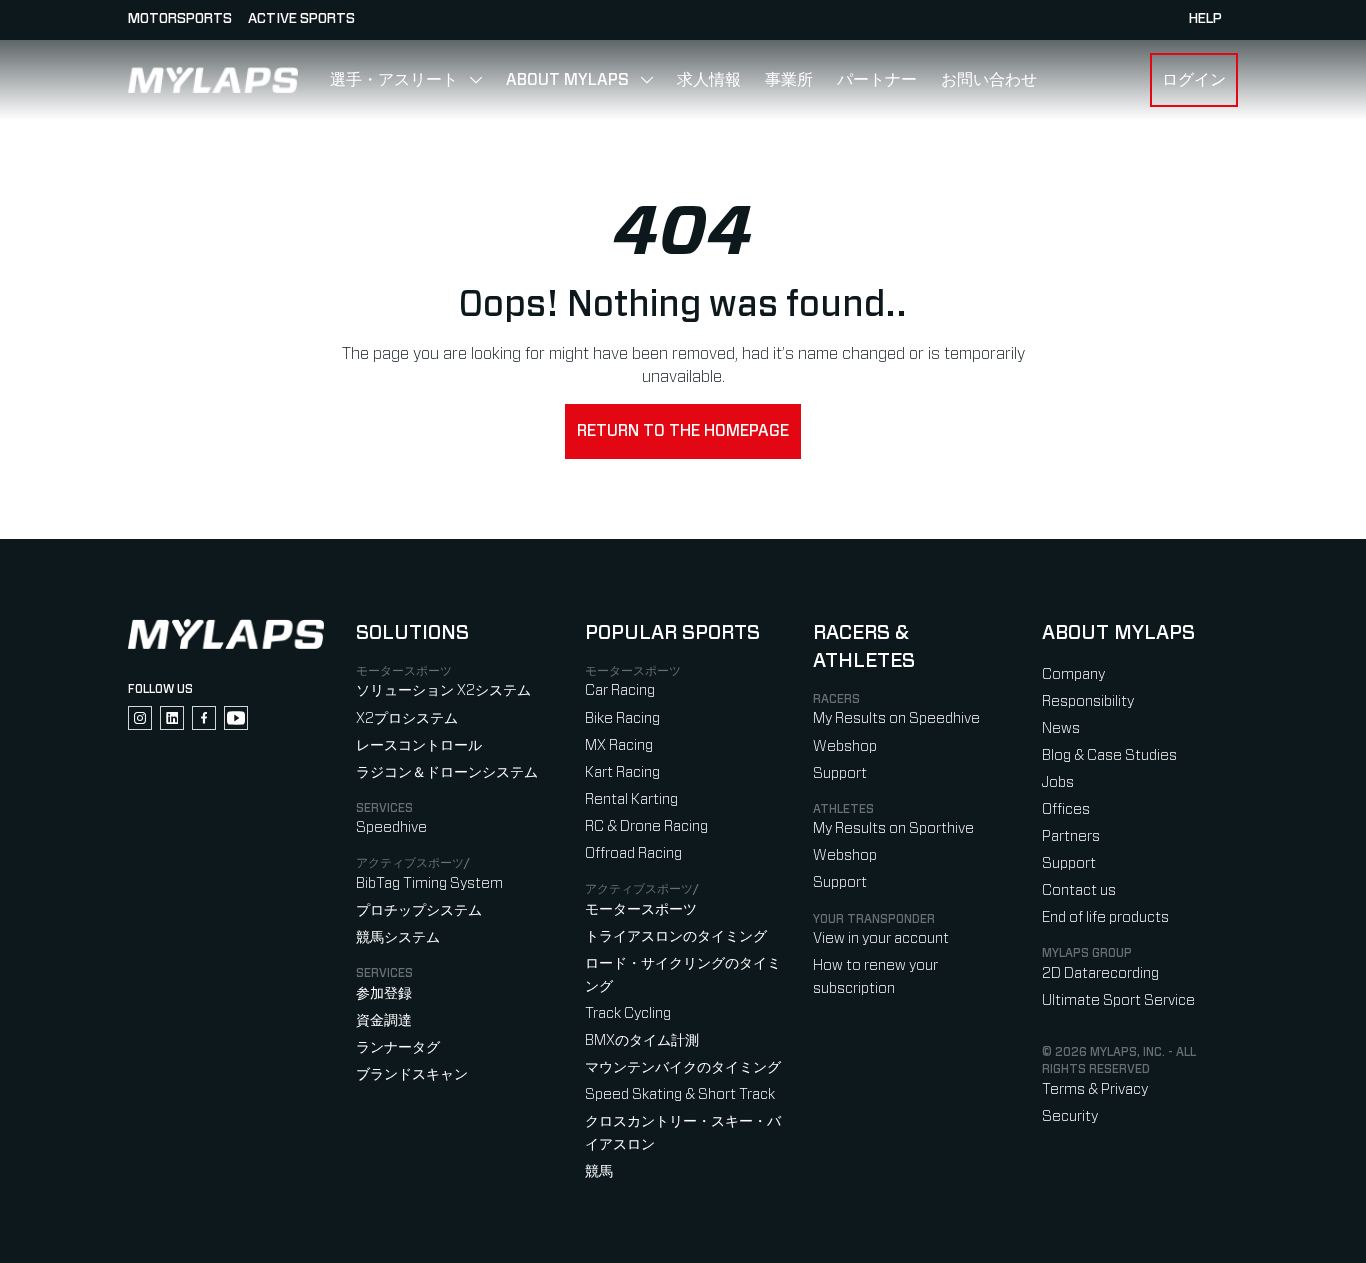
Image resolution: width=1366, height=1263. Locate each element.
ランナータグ (398, 1047)
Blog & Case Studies (1109, 755)
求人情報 (709, 80)
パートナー (877, 80)
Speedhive (391, 827)
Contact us (1079, 890)
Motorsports (180, 19)
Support (840, 773)
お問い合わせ (989, 80)
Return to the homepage (683, 431)
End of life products (1105, 917)
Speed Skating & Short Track (680, 1094)
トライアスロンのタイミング (676, 936)
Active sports (301, 19)
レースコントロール (419, 745)
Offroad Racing (633, 853)
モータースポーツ (641, 909)
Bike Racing (622, 718)
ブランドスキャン (412, 1074)
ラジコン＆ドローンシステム (447, 772)
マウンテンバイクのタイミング (683, 1067)
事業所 (789, 80)
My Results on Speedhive (896, 718)
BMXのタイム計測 (642, 1040)
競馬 (599, 1171)
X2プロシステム (407, 718)
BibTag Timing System (429, 883)
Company (1073, 674)
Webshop (845, 746)
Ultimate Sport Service (1118, 1000)
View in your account (881, 938)
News (1061, 728)
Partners (1071, 836)
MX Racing (619, 745)
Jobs (1058, 782)
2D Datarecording (1100, 973)
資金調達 (384, 1020)
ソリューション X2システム (443, 690)
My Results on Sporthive (893, 828)
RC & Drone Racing (646, 826)
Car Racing (620, 690)
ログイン (1194, 80)
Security (1070, 1116)
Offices (1066, 809)
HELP (1205, 19)
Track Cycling (628, 1013)
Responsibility (1088, 701)
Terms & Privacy (1095, 1089)
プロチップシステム (419, 910)
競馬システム (398, 937)
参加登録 (384, 993)
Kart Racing (622, 772)
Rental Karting (631, 799)
